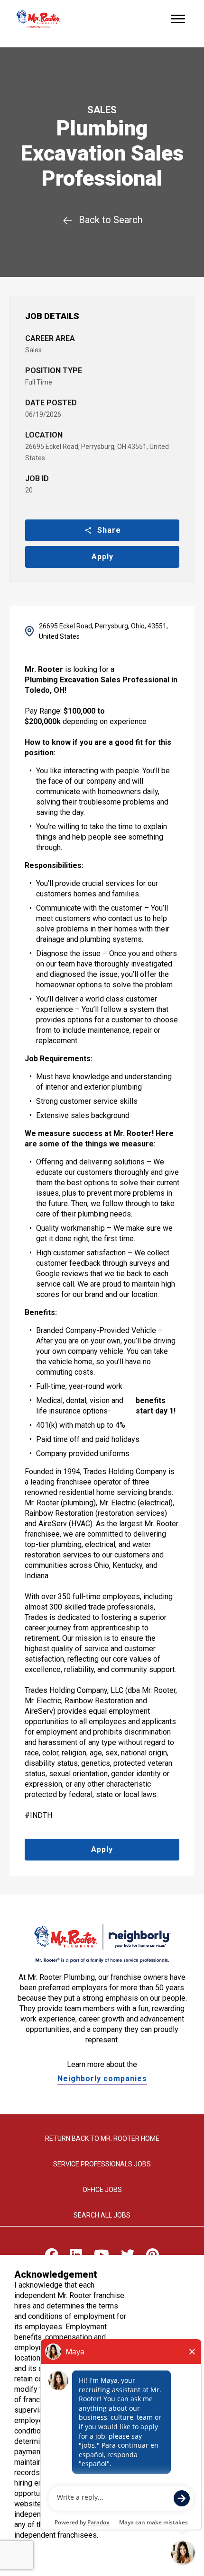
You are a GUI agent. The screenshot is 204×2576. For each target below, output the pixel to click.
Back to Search (111, 220)
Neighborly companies (102, 2079)
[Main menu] (178, 19)
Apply (102, 557)
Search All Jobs (102, 2215)
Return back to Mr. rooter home (102, 2138)
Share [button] (109, 530)
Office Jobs (102, 2190)
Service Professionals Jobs (102, 2164)
